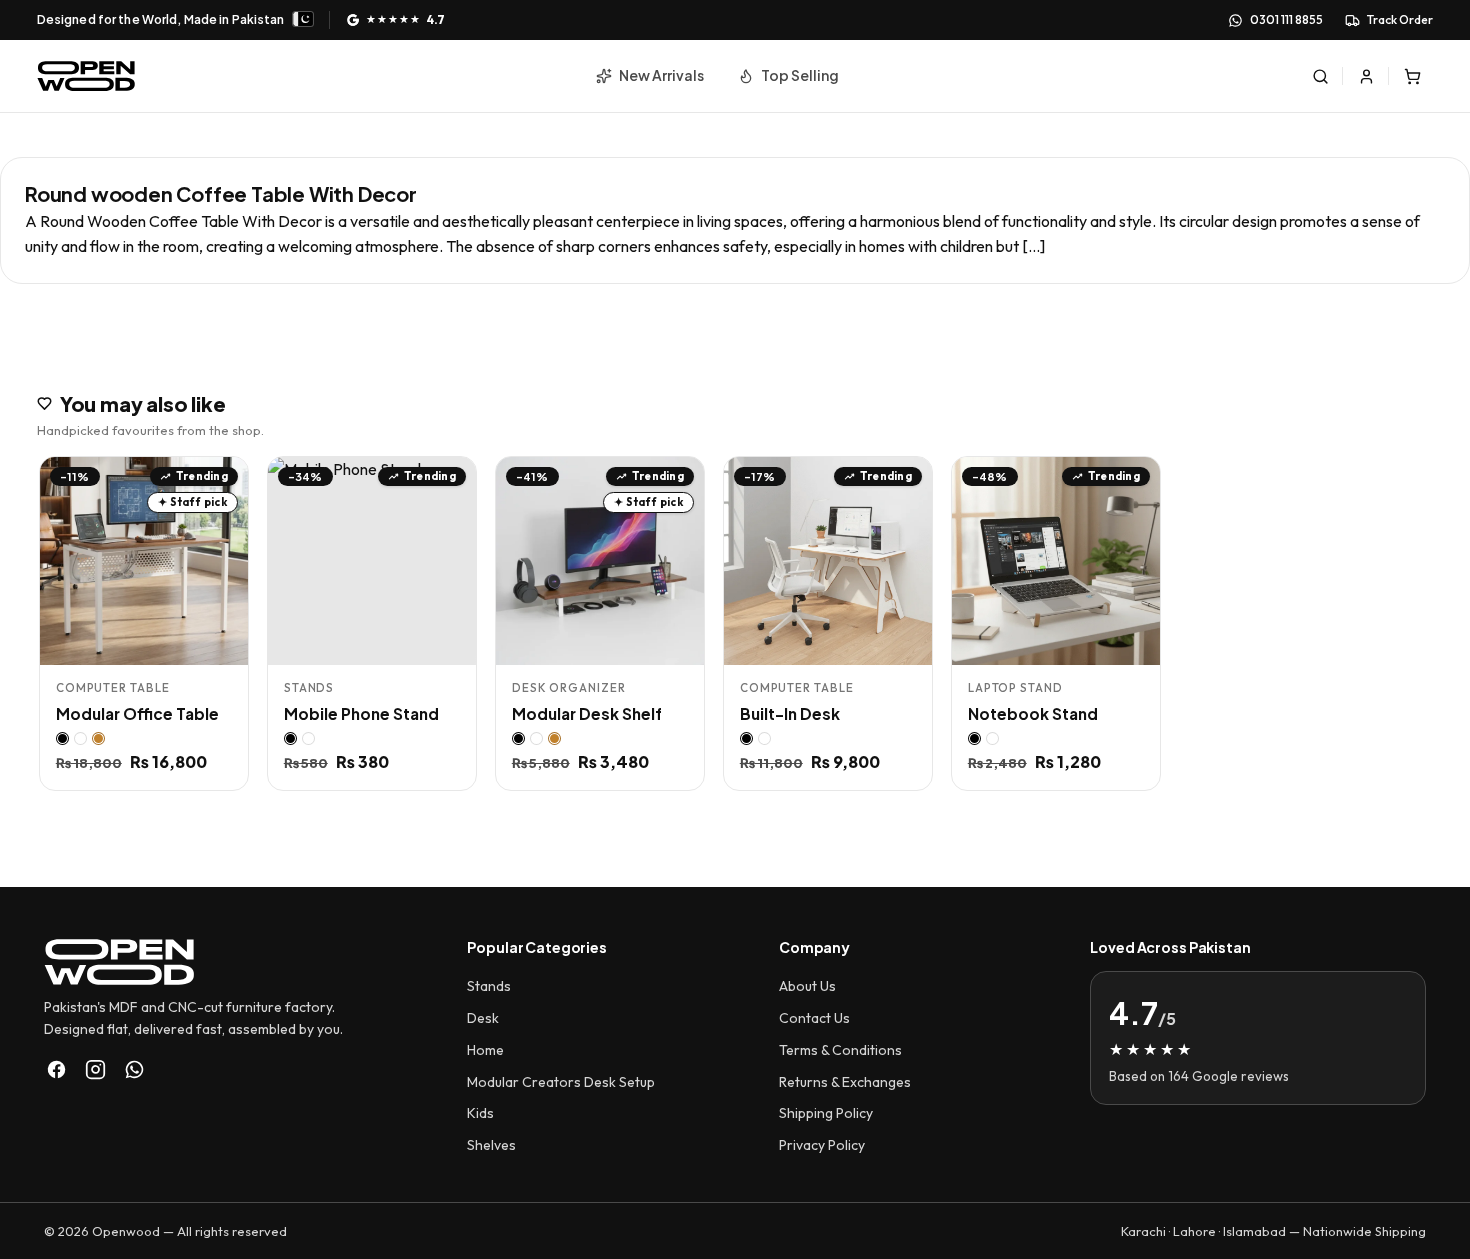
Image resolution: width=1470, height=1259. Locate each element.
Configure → (184, 642)
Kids (480, 1113)
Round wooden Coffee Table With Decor (221, 193)
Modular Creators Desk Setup (561, 1082)
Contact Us (814, 1018)
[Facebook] (56, 1069)
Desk (483, 1018)
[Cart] (1412, 76)
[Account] (1366, 76)
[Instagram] (95, 1069)
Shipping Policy (826, 1113)
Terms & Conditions (840, 1050)
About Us (807, 986)
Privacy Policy (822, 1145)
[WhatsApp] (134, 1069)
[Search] (1320, 76)
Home (485, 1050)
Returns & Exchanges (845, 1082)
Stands (489, 986)
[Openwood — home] (86, 76)
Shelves (491, 1145)
